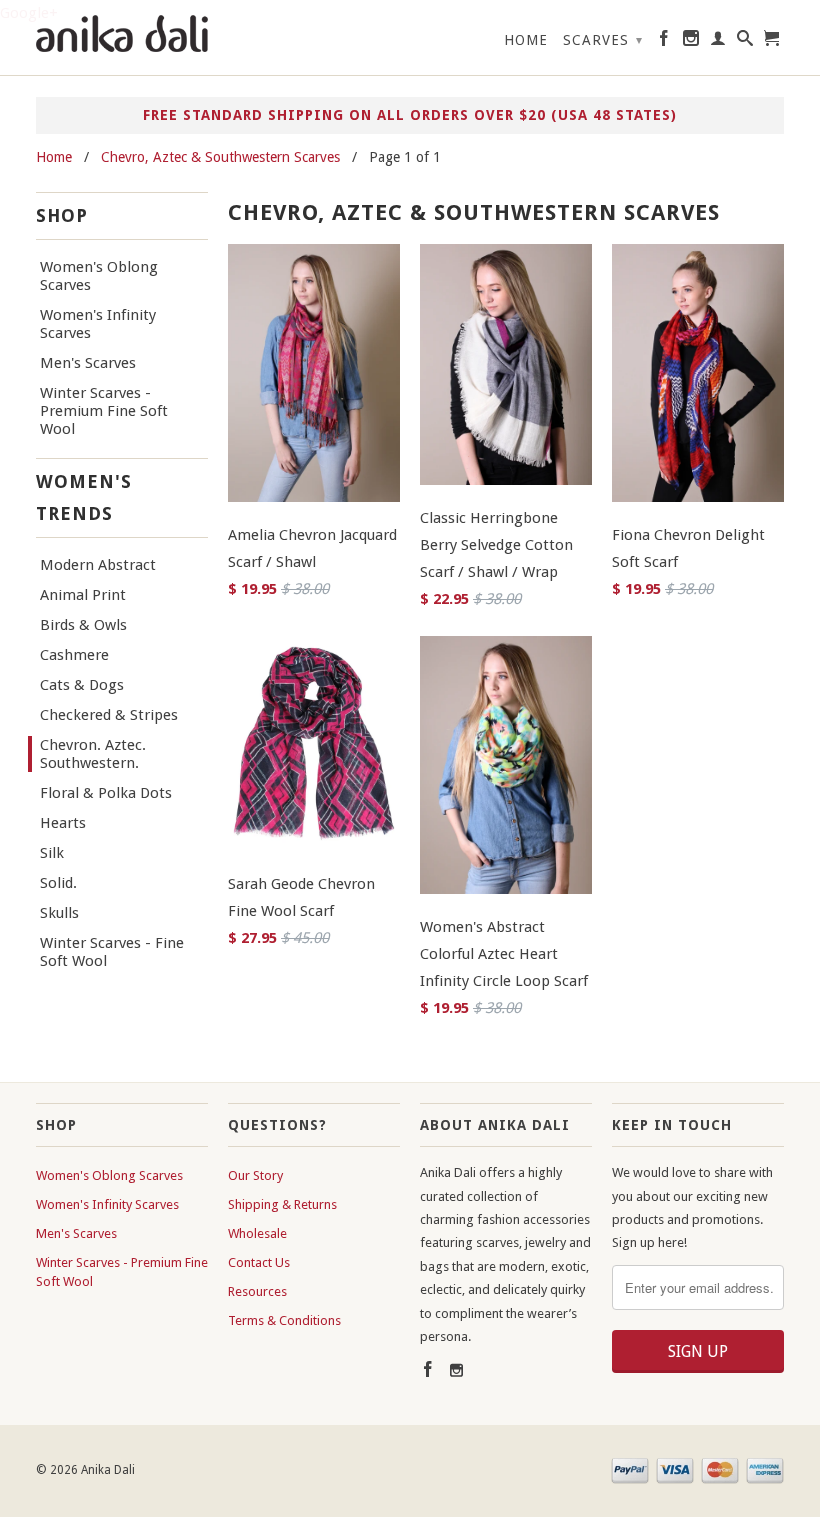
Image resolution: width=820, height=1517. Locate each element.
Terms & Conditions (284, 1320)
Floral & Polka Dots (106, 793)
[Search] (745, 42)
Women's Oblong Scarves (99, 276)
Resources (257, 1291)
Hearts (63, 823)
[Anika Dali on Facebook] (664, 42)
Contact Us (259, 1262)
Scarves (603, 40)
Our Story (255, 1175)
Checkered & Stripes (109, 715)
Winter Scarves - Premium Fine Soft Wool (104, 411)
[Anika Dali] (122, 36)
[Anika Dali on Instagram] (691, 42)
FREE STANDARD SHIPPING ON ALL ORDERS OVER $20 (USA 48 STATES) (410, 115)
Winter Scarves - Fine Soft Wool (112, 952)
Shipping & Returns (282, 1204)
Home (526, 40)
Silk (52, 853)
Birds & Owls (83, 625)
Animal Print (83, 595)
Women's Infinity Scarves (98, 324)
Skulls (59, 913)
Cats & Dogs (82, 685)
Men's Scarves (88, 363)
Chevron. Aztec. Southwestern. (93, 754)
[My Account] (718, 42)
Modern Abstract (98, 565)
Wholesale (257, 1233)
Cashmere (74, 655)
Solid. (58, 883)
